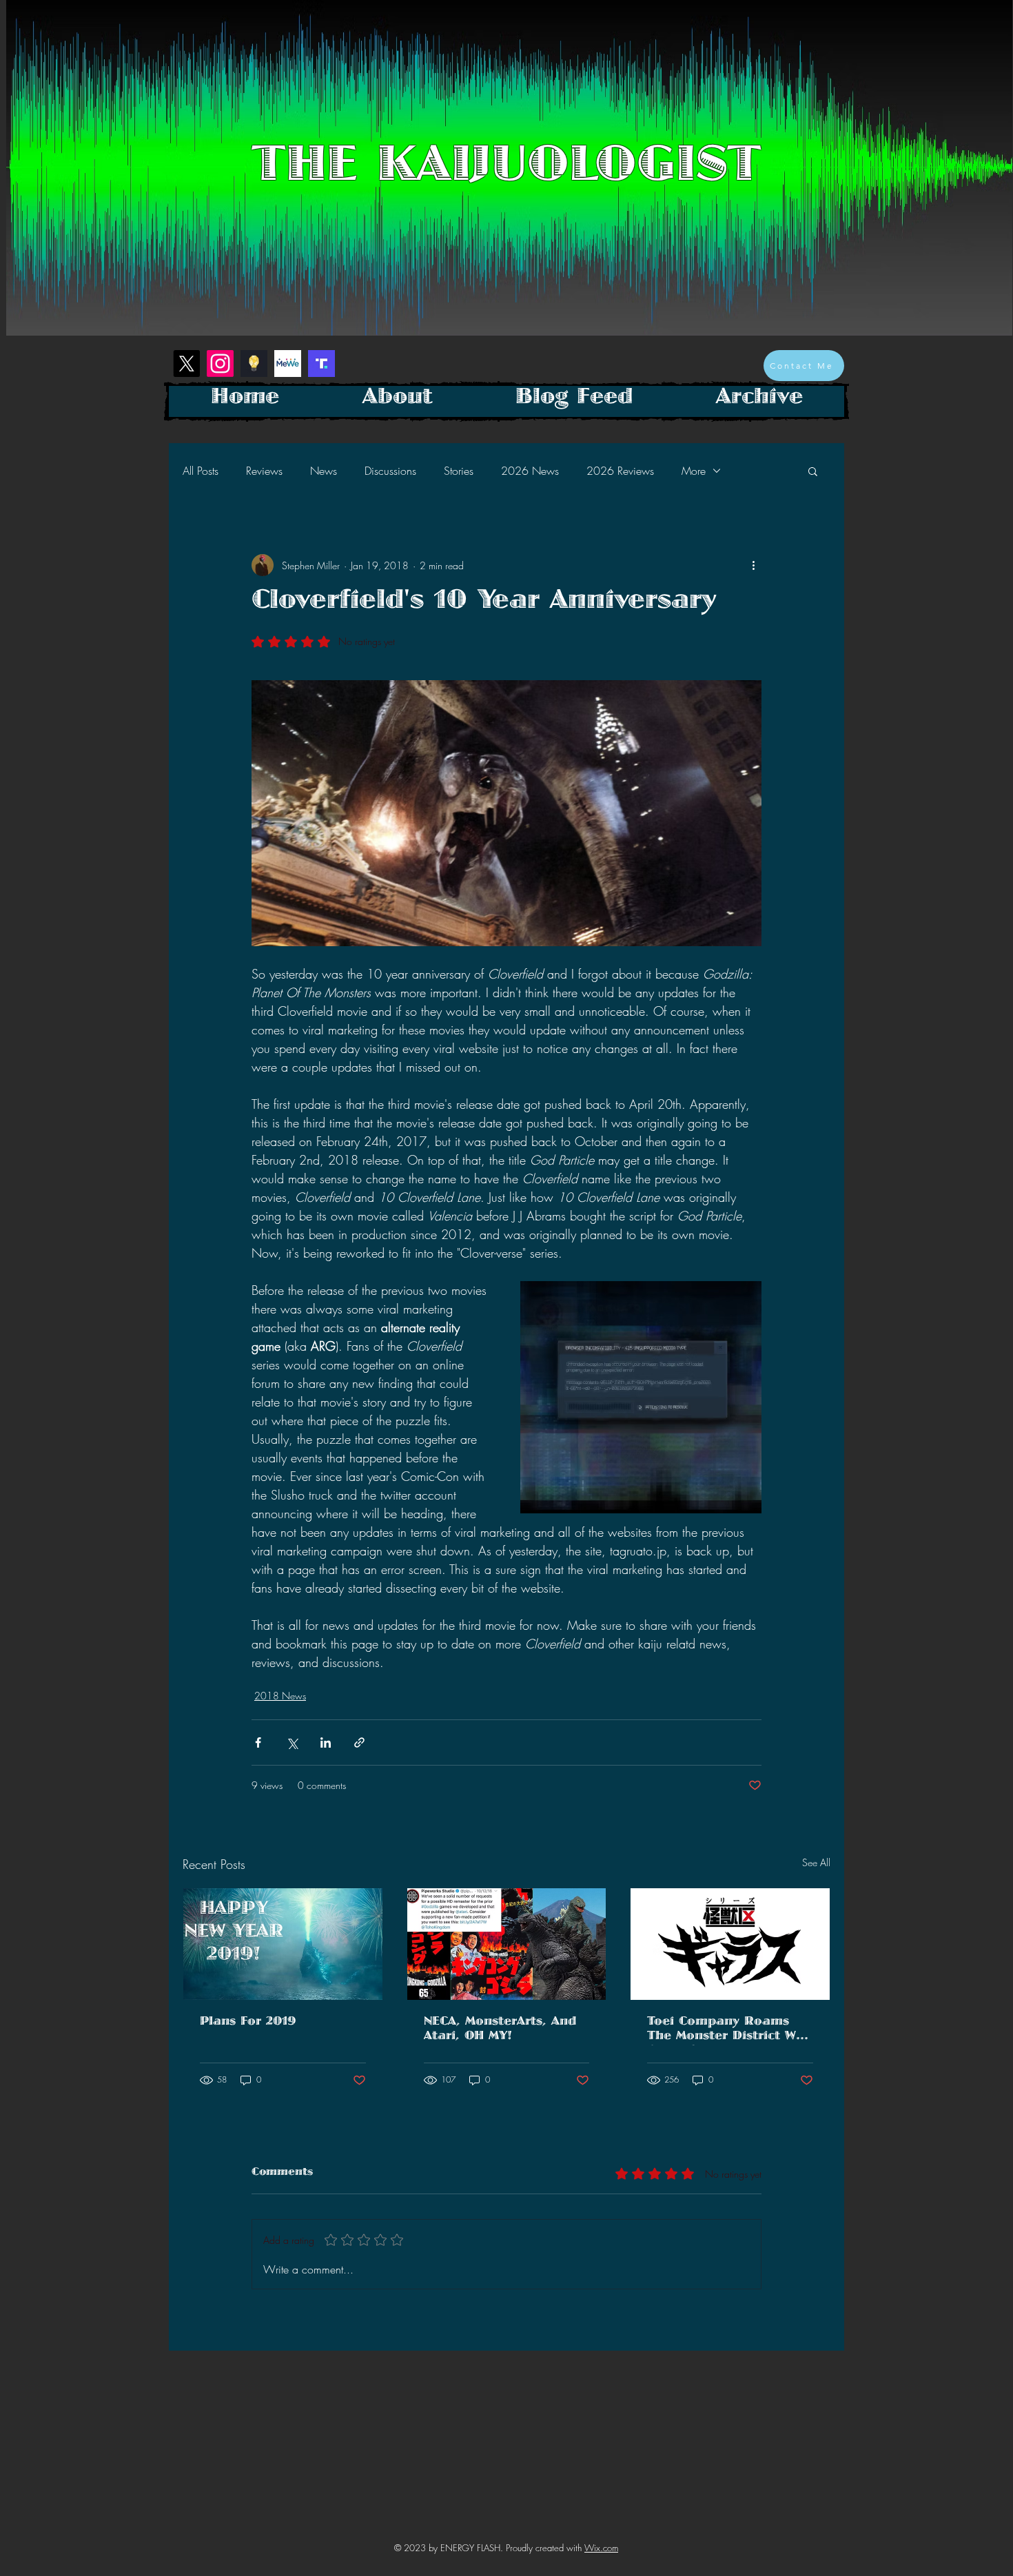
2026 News (530, 471)
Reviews (264, 471)
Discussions (390, 471)
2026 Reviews (620, 471)
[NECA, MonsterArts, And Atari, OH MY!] (507, 1944)
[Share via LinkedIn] (326, 1742)
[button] (813, 471)
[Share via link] (359, 1742)
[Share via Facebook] (258, 1742)
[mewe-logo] (288, 364)
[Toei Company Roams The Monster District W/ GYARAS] (730, 1944)
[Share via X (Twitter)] (292, 1742)
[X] (186, 364)
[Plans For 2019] (283, 1944)
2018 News (280, 1696)
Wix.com (601, 2548)
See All (816, 1862)
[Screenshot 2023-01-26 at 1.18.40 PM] (254, 364)
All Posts (201, 471)
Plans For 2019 (248, 2024)
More (694, 471)
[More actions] (753, 565)
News (324, 471)
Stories (459, 471)
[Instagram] (220, 364)
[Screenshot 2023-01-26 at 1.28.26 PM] (321, 364)
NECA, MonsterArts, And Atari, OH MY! (500, 2031)
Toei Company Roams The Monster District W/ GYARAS (725, 2031)
